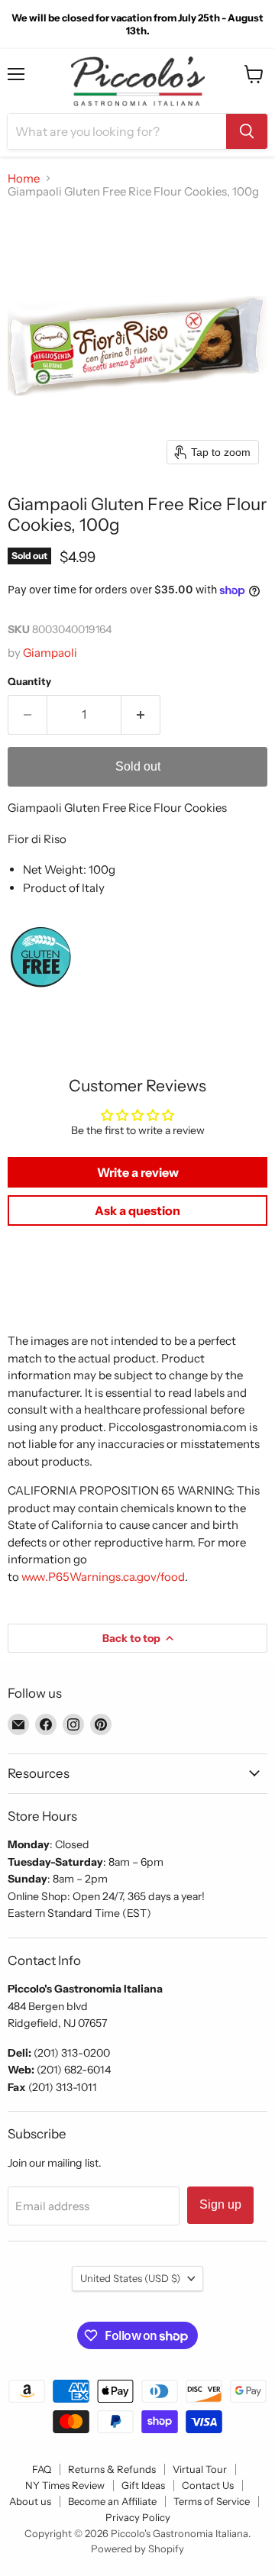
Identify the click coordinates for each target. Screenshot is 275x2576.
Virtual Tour (200, 2469)
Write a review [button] (138, 1172)
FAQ (42, 2469)
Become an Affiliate (112, 2501)
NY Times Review (65, 2485)
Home (24, 178)
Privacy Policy (138, 2517)
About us (30, 2501)
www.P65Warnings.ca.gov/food (103, 1577)
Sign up (220, 2204)
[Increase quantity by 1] (141, 715)
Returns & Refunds (112, 2469)
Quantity (29, 682)
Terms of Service (212, 2501)
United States (130, 2278)
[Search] (247, 131)
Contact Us (208, 2485)
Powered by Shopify (137, 2549)
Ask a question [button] (137, 1210)
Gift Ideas (143, 2485)
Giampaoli (50, 653)
